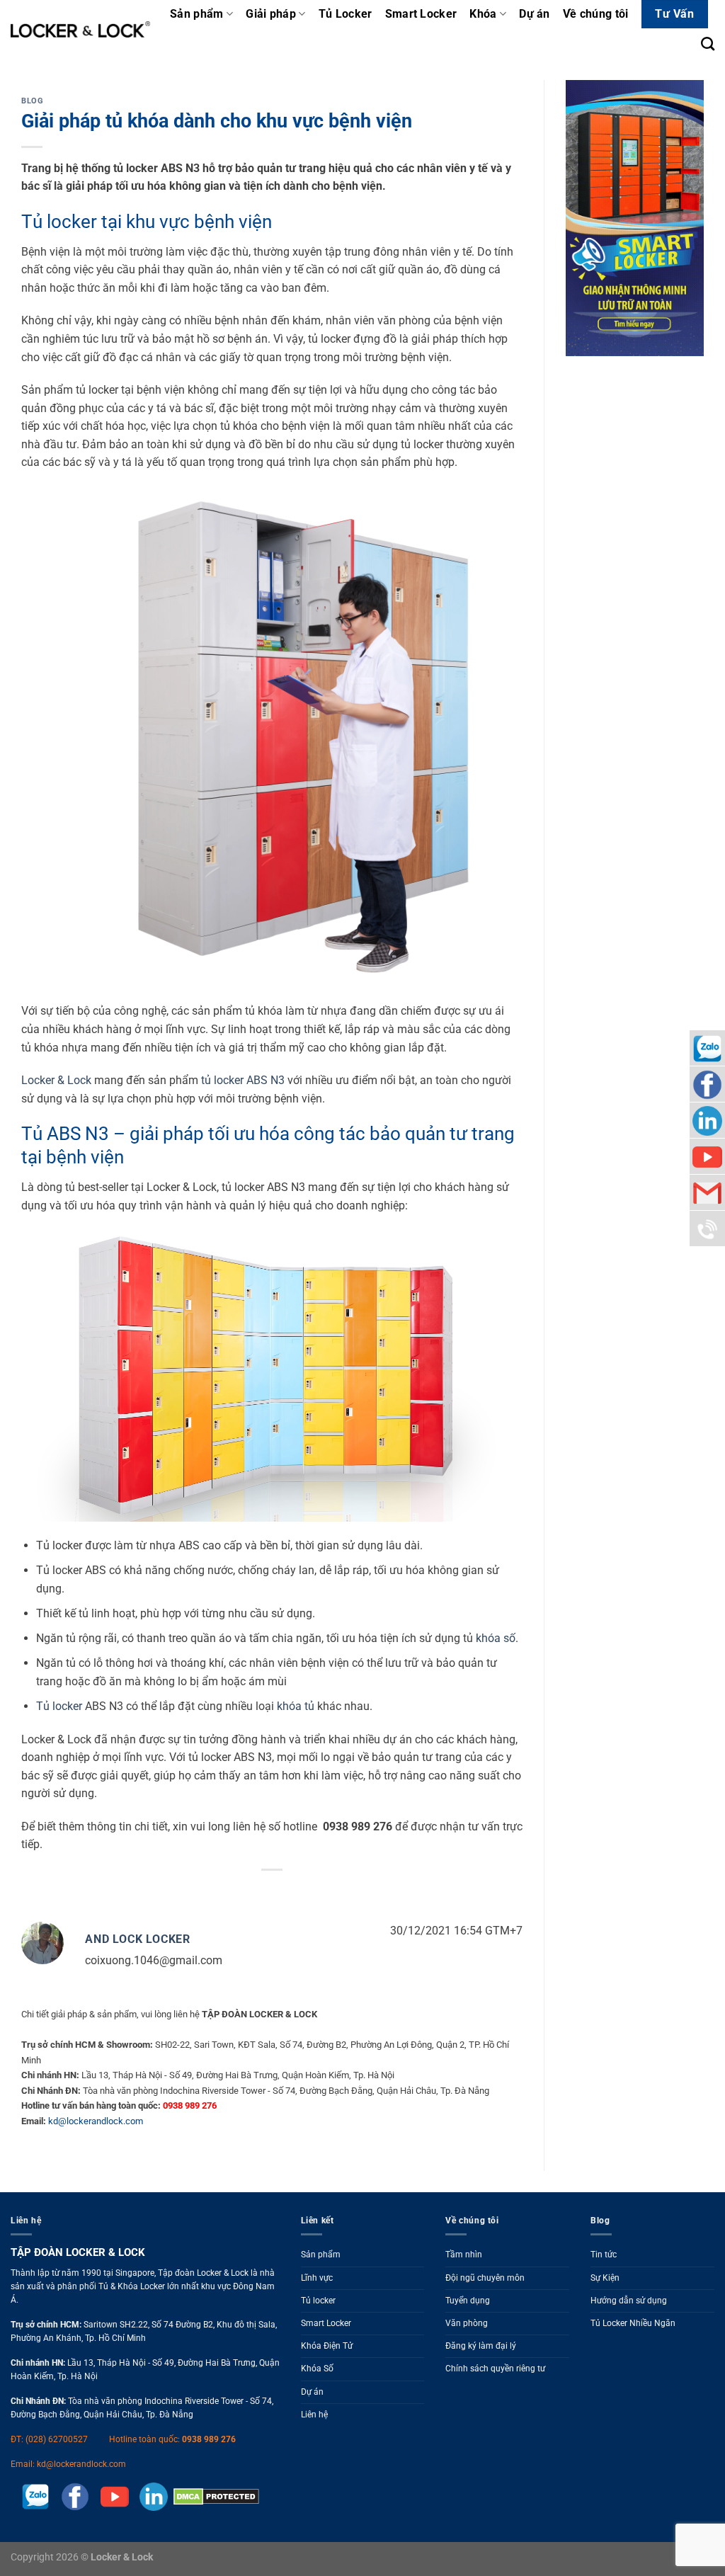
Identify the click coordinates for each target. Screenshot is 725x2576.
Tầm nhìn (464, 2255)
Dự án (535, 14)
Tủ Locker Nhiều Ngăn (633, 2323)
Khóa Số (317, 2369)
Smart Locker (421, 14)
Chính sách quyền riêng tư (495, 2369)
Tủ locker (59, 1706)
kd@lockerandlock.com (96, 2121)
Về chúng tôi (596, 14)
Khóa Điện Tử (327, 2346)
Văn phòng (467, 2323)
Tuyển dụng (468, 2301)
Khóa (483, 14)
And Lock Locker (138, 1939)
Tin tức (604, 2255)
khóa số (496, 1638)
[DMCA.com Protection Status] (213, 2496)
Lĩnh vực (317, 2278)
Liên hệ (314, 2415)
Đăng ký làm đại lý (481, 2346)
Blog (32, 101)
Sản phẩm (197, 14)
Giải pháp (271, 14)
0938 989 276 (209, 2439)
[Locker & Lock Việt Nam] (80, 29)
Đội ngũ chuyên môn (485, 2278)
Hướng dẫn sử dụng (629, 2301)
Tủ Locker (346, 14)
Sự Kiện (605, 2278)
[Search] (708, 44)
